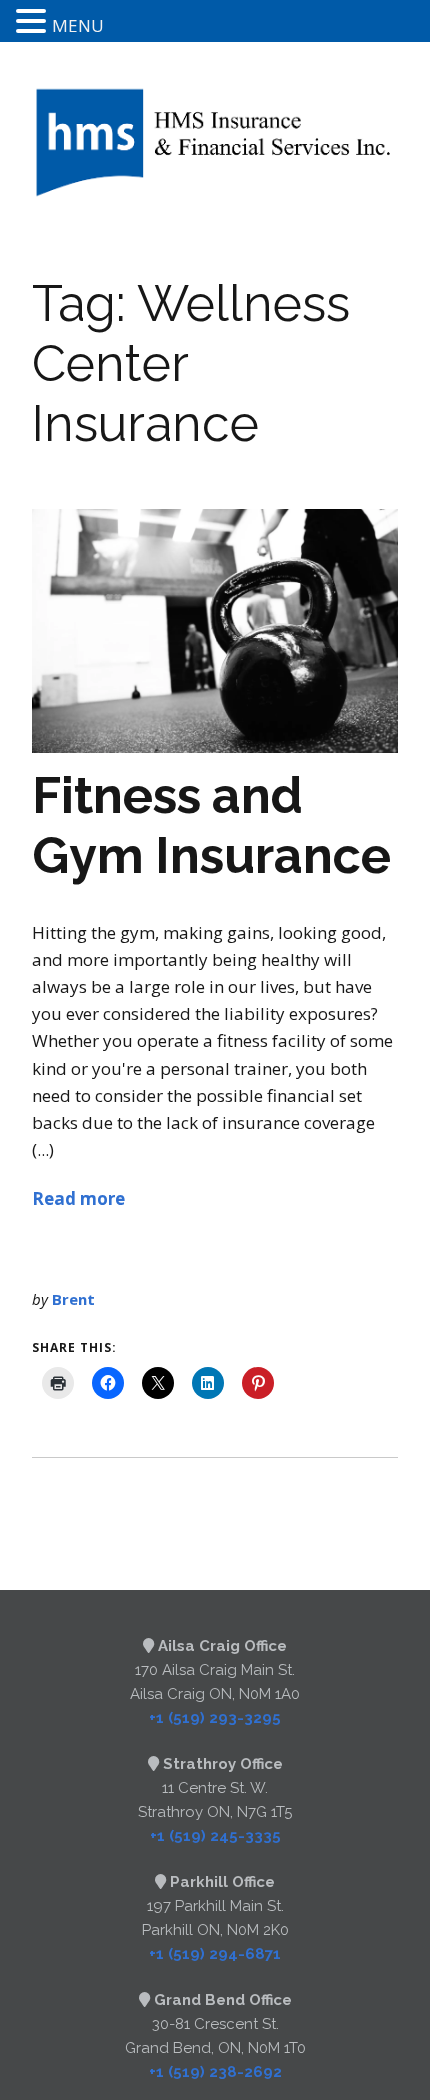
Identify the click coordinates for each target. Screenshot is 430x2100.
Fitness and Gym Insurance (211, 825)
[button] (34, 22)
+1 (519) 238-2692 (215, 2072)
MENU (78, 25)
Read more (78, 1198)
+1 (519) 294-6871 (215, 1954)
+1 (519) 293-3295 (215, 1718)
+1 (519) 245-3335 (215, 1836)
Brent (73, 1299)
